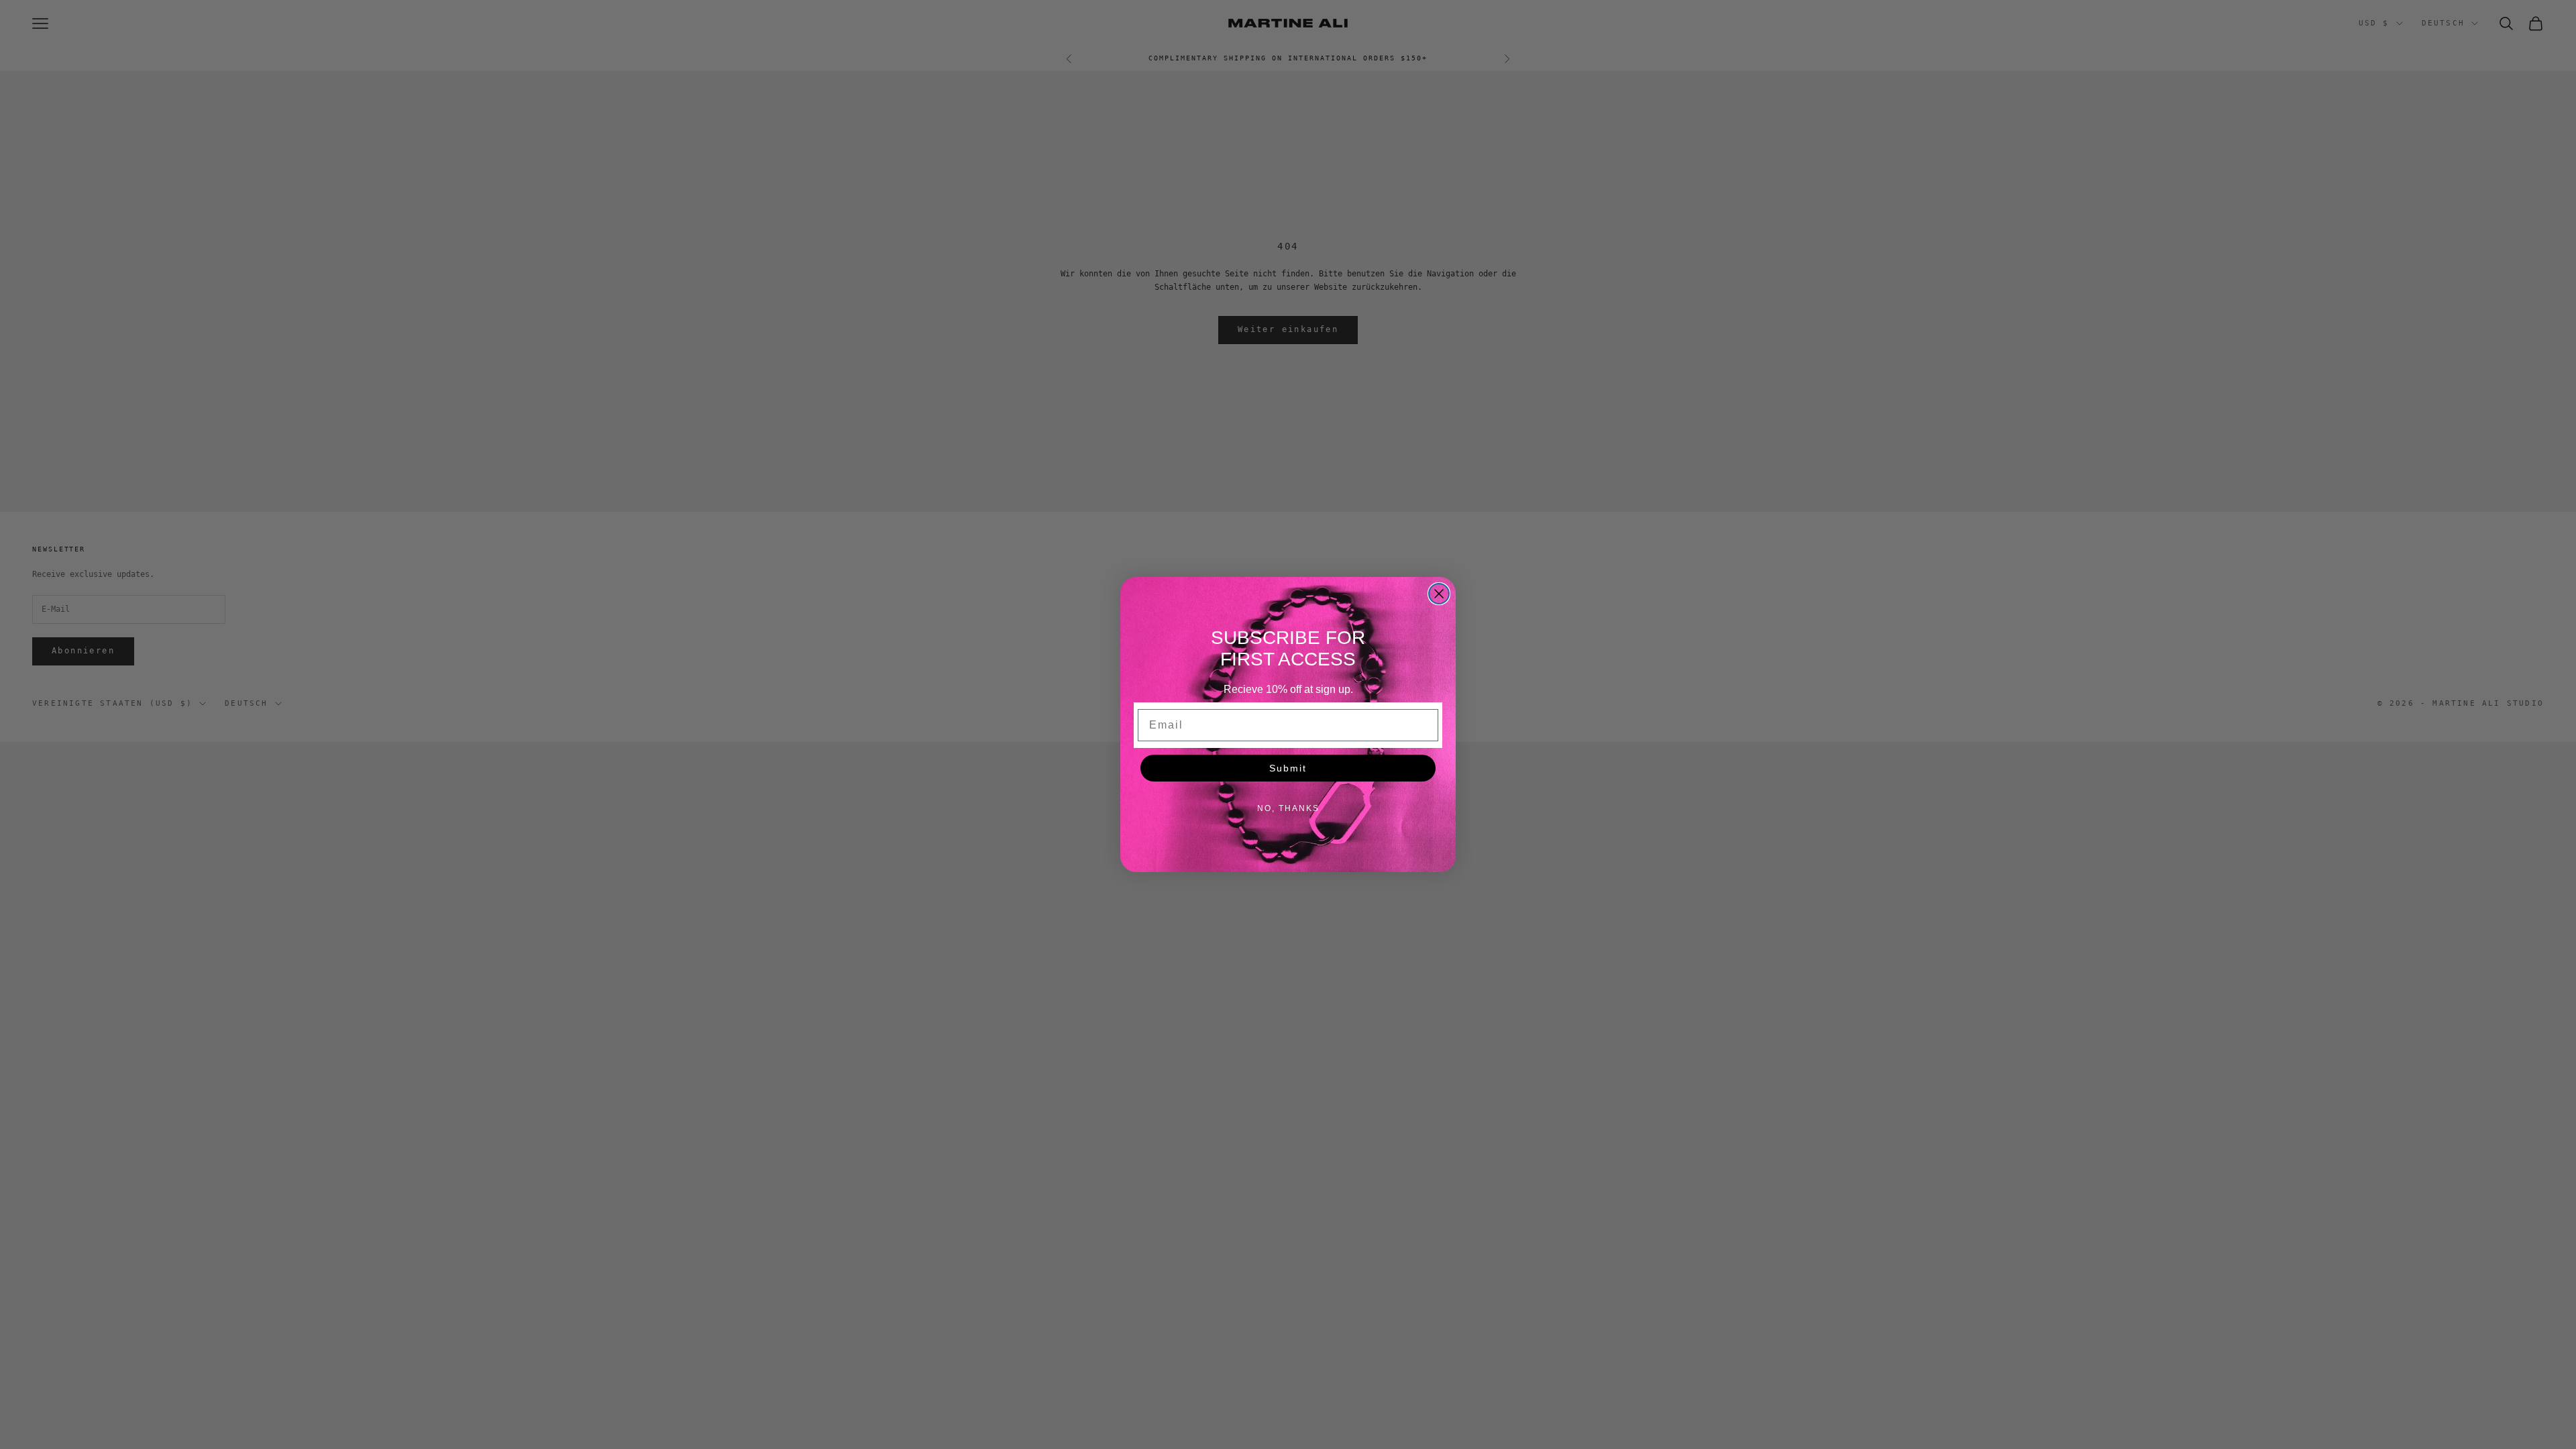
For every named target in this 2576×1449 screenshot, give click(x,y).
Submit (1288, 768)
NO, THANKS (1288, 808)
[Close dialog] (1439, 594)
